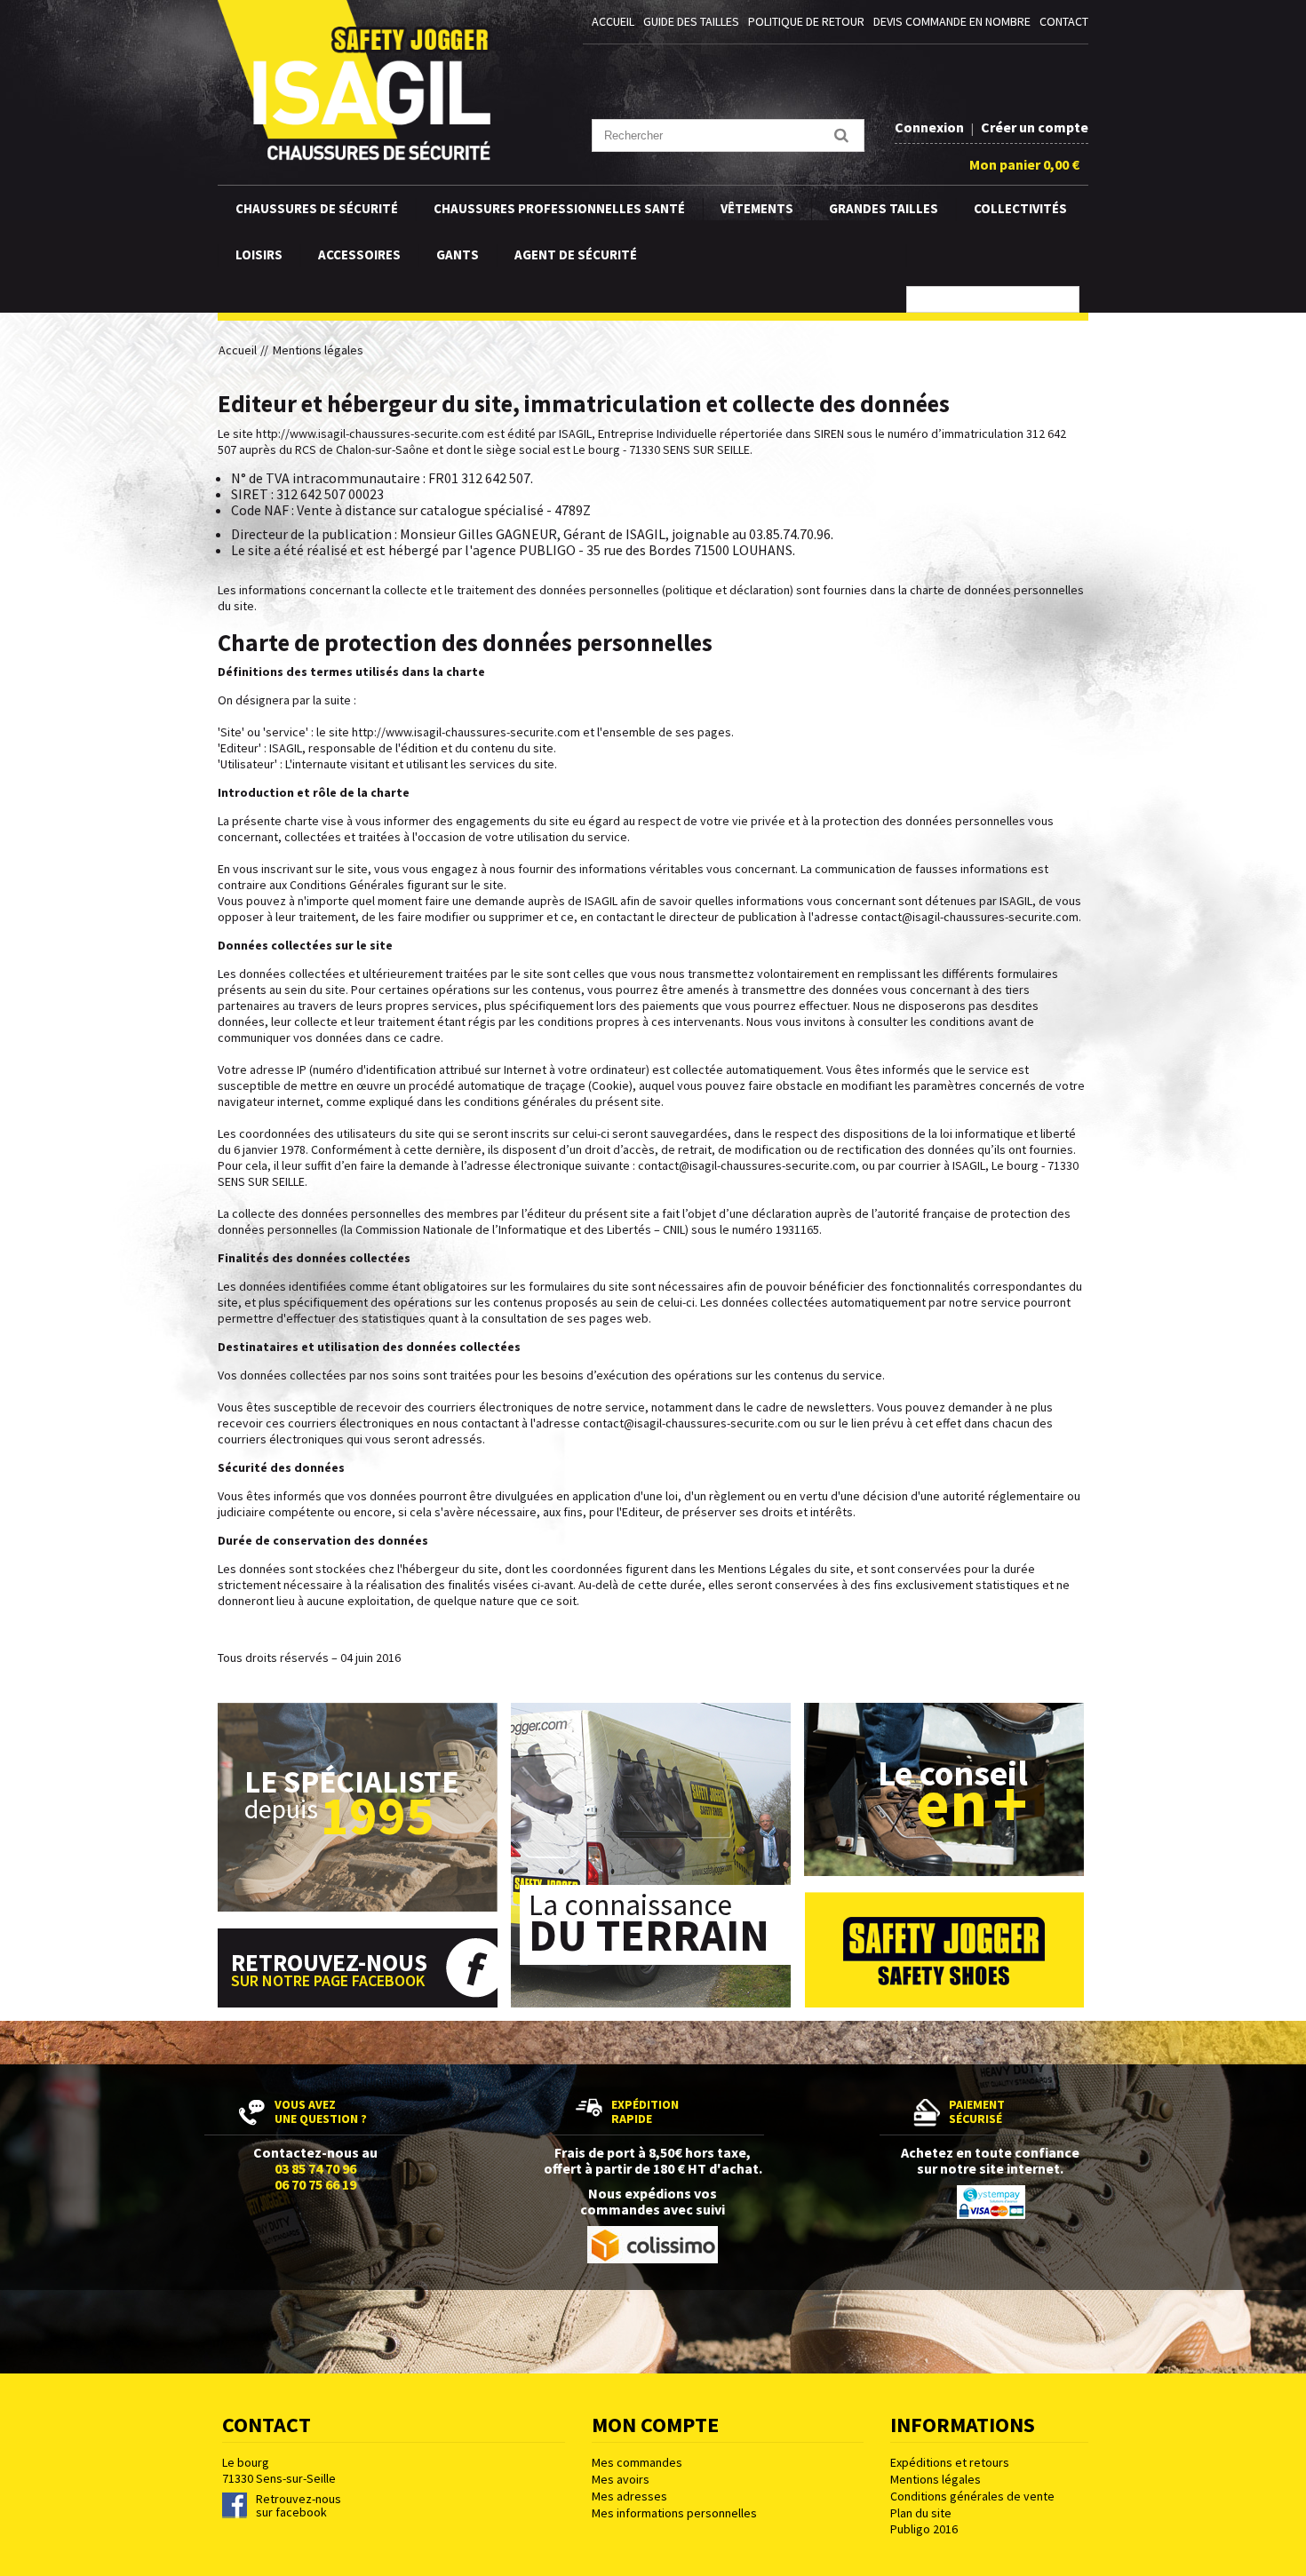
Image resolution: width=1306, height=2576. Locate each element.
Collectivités (1020, 208)
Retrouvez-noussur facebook (299, 2506)
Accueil (613, 21)
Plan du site (921, 2513)
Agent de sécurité (576, 254)
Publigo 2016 (924, 2529)
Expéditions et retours (950, 2462)
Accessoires (359, 254)
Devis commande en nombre (952, 21)
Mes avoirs (621, 2479)
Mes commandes (637, 2462)
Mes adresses (629, 2496)
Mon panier (1024, 164)
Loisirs (259, 254)
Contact (1064, 21)
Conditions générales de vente (972, 2496)
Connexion (931, 127)
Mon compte (655, 2425)
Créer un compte (1035, 127)
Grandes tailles (884, 208)
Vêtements (757, 208)
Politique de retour (806, 21)
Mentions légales (936, 2479)
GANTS (458, 254)
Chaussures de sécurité (317, 208)
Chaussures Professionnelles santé (559, 208)
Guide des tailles (691, 21)
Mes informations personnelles (674, 2513)
